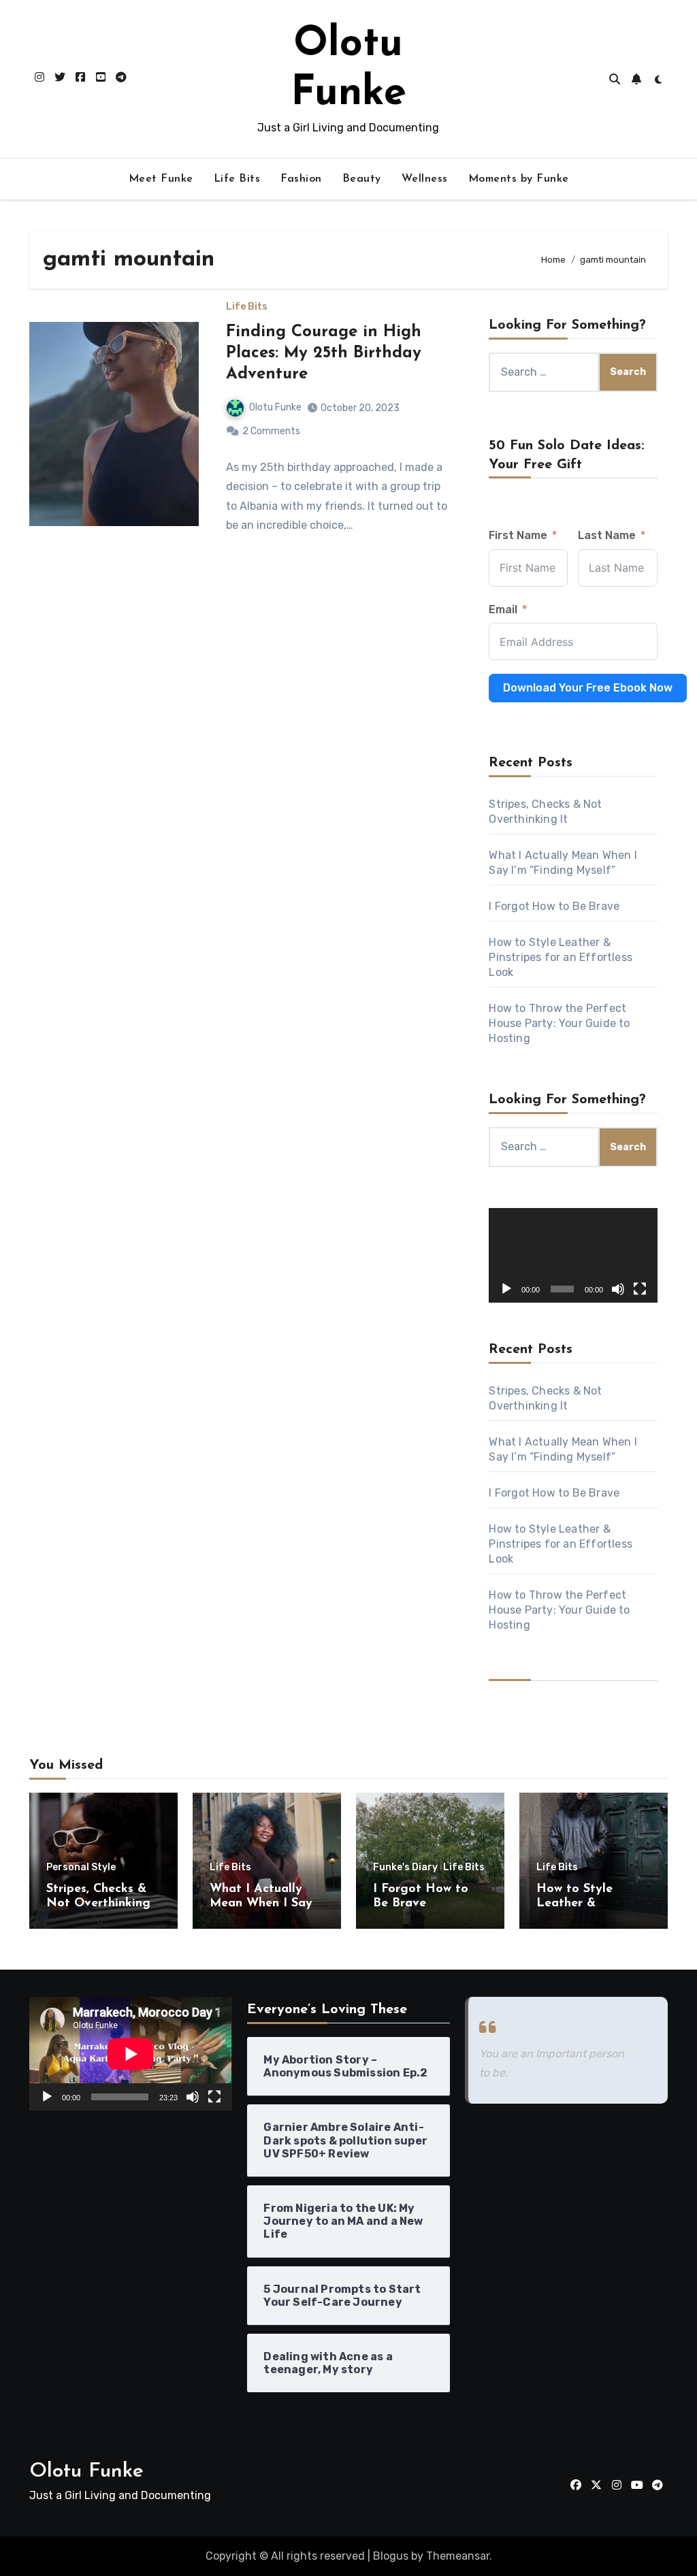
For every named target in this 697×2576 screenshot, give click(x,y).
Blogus (391, 2556)
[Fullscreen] (640, 1289)
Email (503, 609)
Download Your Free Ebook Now (588, 688)
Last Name (607, 535)
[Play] (506, 1289)
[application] (573, 1255)
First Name (518, 535)
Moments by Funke (519, 179)
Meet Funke (161, 179)
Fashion (301, 179)
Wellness (425, 179)
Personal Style (81, 1868)
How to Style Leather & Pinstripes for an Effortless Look (561, 957)
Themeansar (458, 2556)
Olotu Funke (275, 407)
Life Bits (237, 179)
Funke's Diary (405, 1868)
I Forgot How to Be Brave (554, 906)
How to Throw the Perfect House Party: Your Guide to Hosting (559, 1023)
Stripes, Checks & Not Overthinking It (98, 1904)
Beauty (362, 179)
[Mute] (618, 1289)
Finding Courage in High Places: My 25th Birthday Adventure (324, 353)
